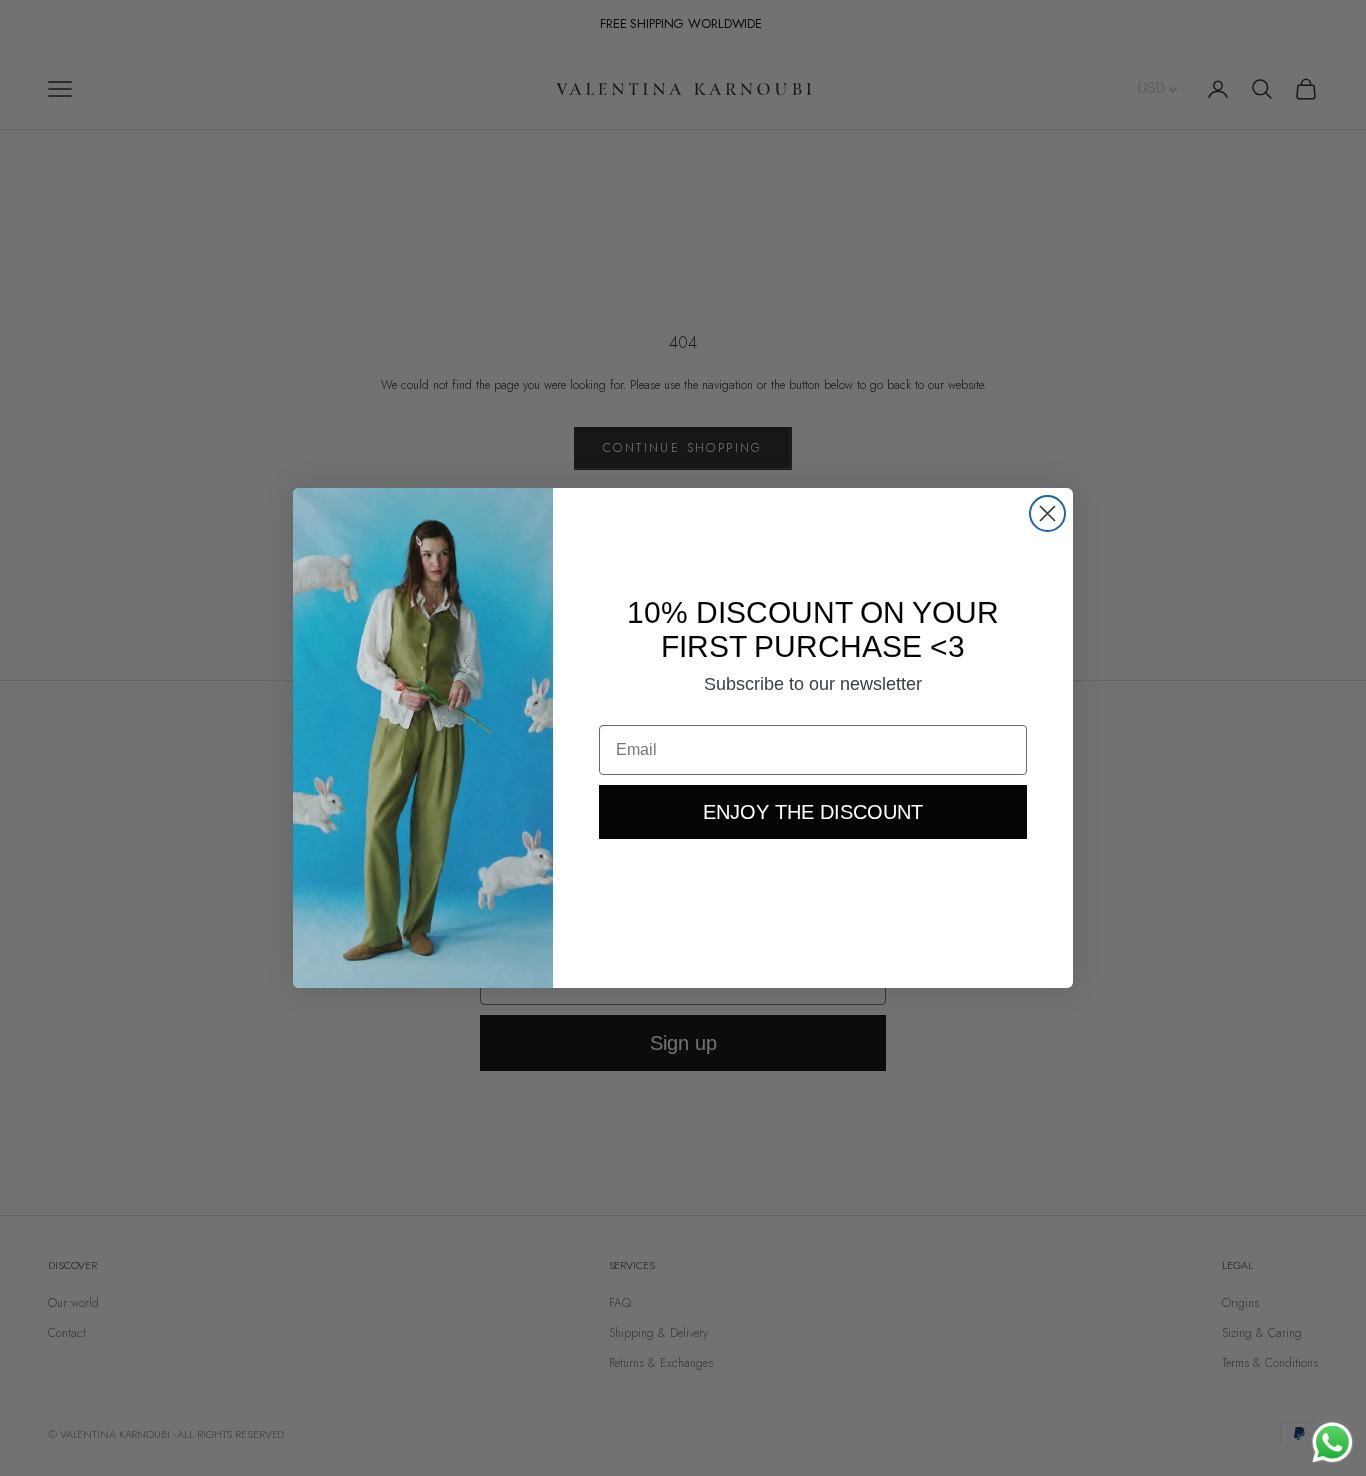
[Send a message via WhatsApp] (1332, 1442)
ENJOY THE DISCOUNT (813, 812)
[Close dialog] (1047, 513)
